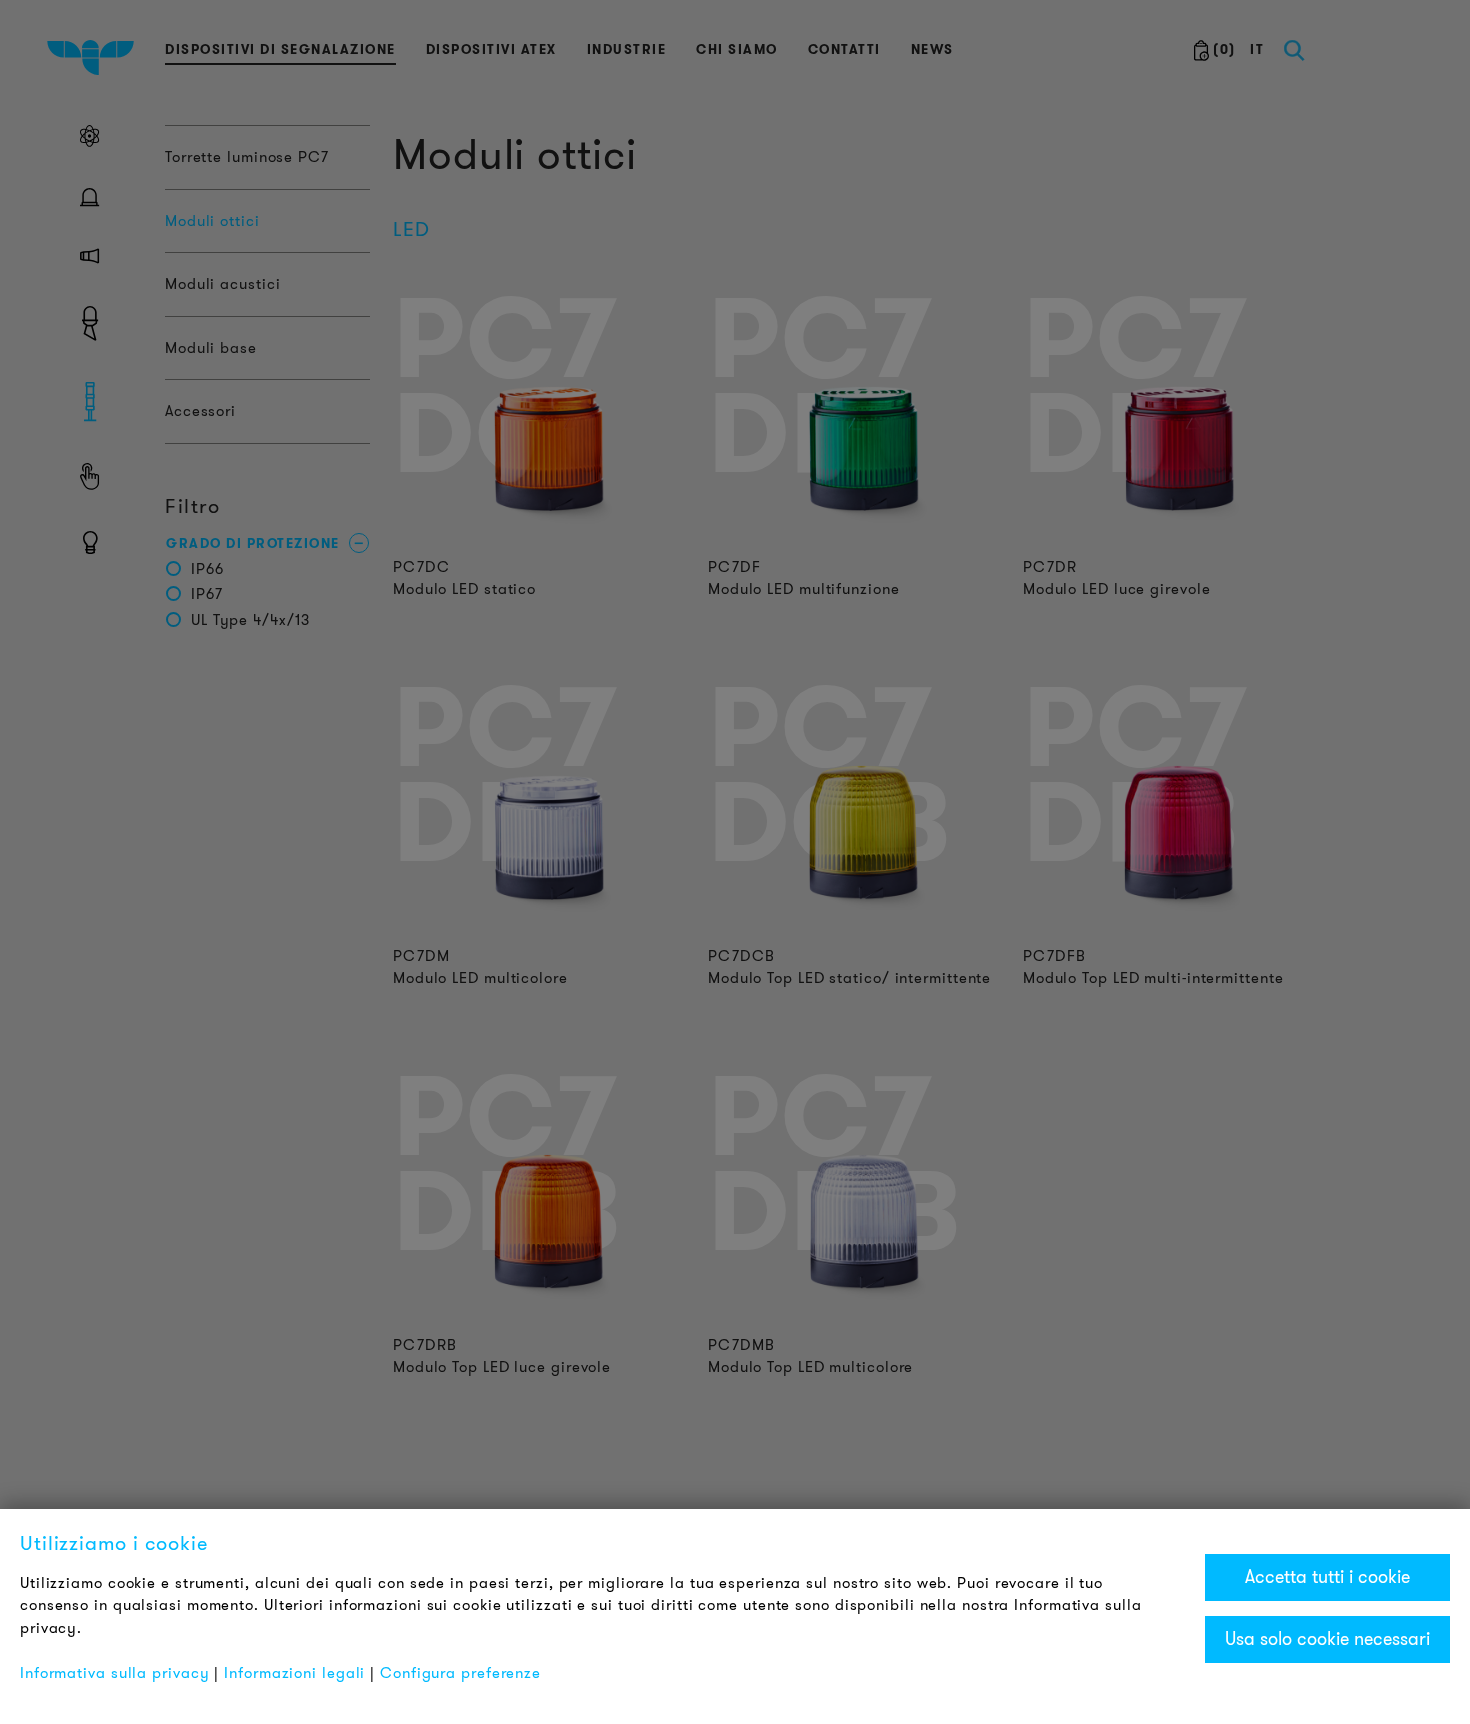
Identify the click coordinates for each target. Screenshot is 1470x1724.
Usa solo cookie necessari (1327, 1639)
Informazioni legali (294, 1673)
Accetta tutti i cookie (1327, 1577)
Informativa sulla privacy (115, 1673)
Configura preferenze (460, 1673)
